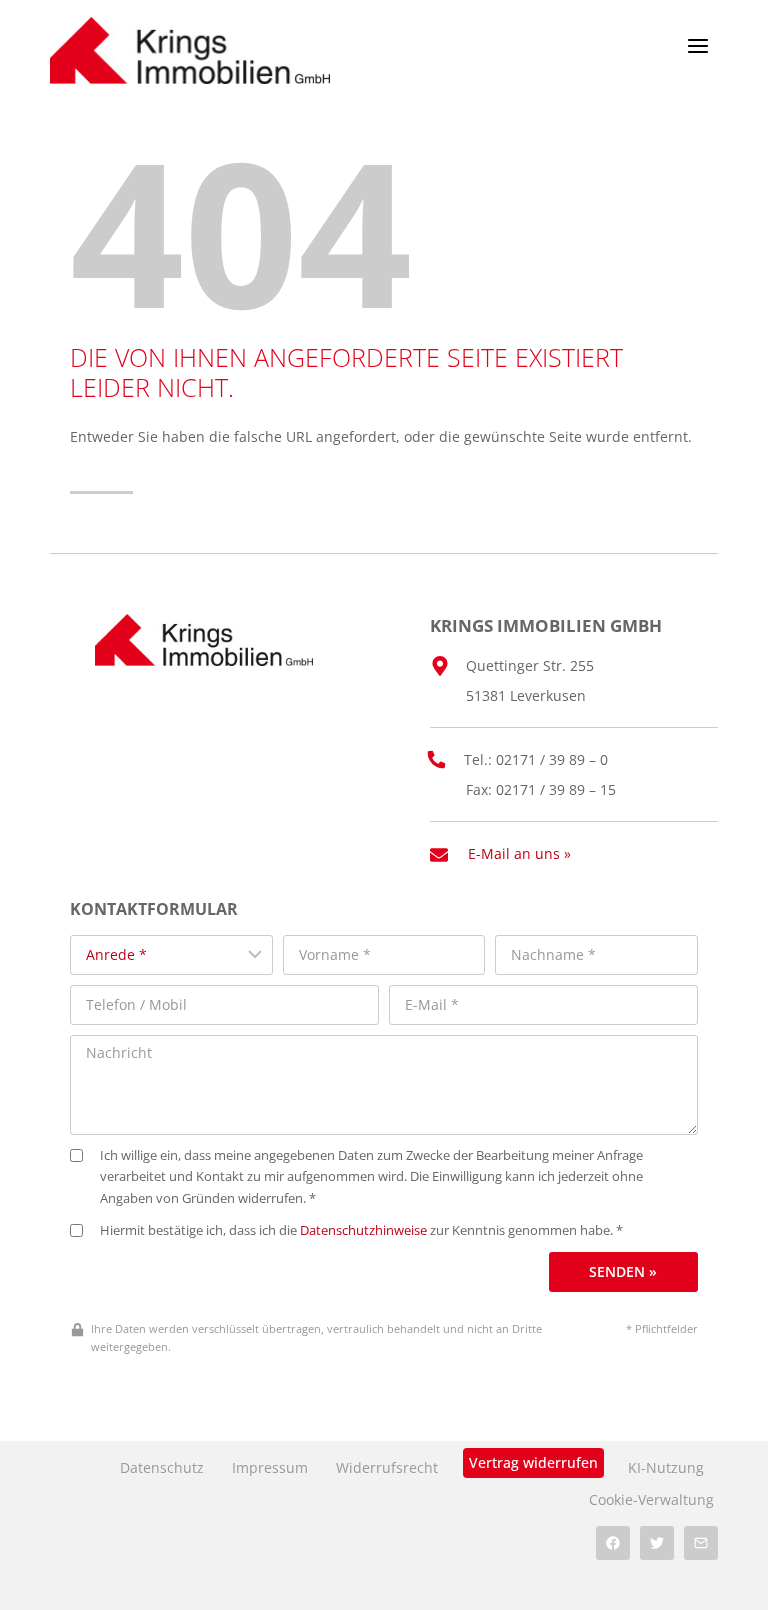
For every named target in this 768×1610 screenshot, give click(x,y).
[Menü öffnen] (697, 45)
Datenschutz (162, 1467)
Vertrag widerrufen (533, 1462)
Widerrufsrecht (387, 1467)
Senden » (623, 1271)
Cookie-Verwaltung (651, 1499)
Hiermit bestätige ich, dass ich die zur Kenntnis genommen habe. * (361, 1230)
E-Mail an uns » (519, 853)
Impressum (270, 1467)
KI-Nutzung (666, 1467)
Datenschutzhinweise (363, 1230)
